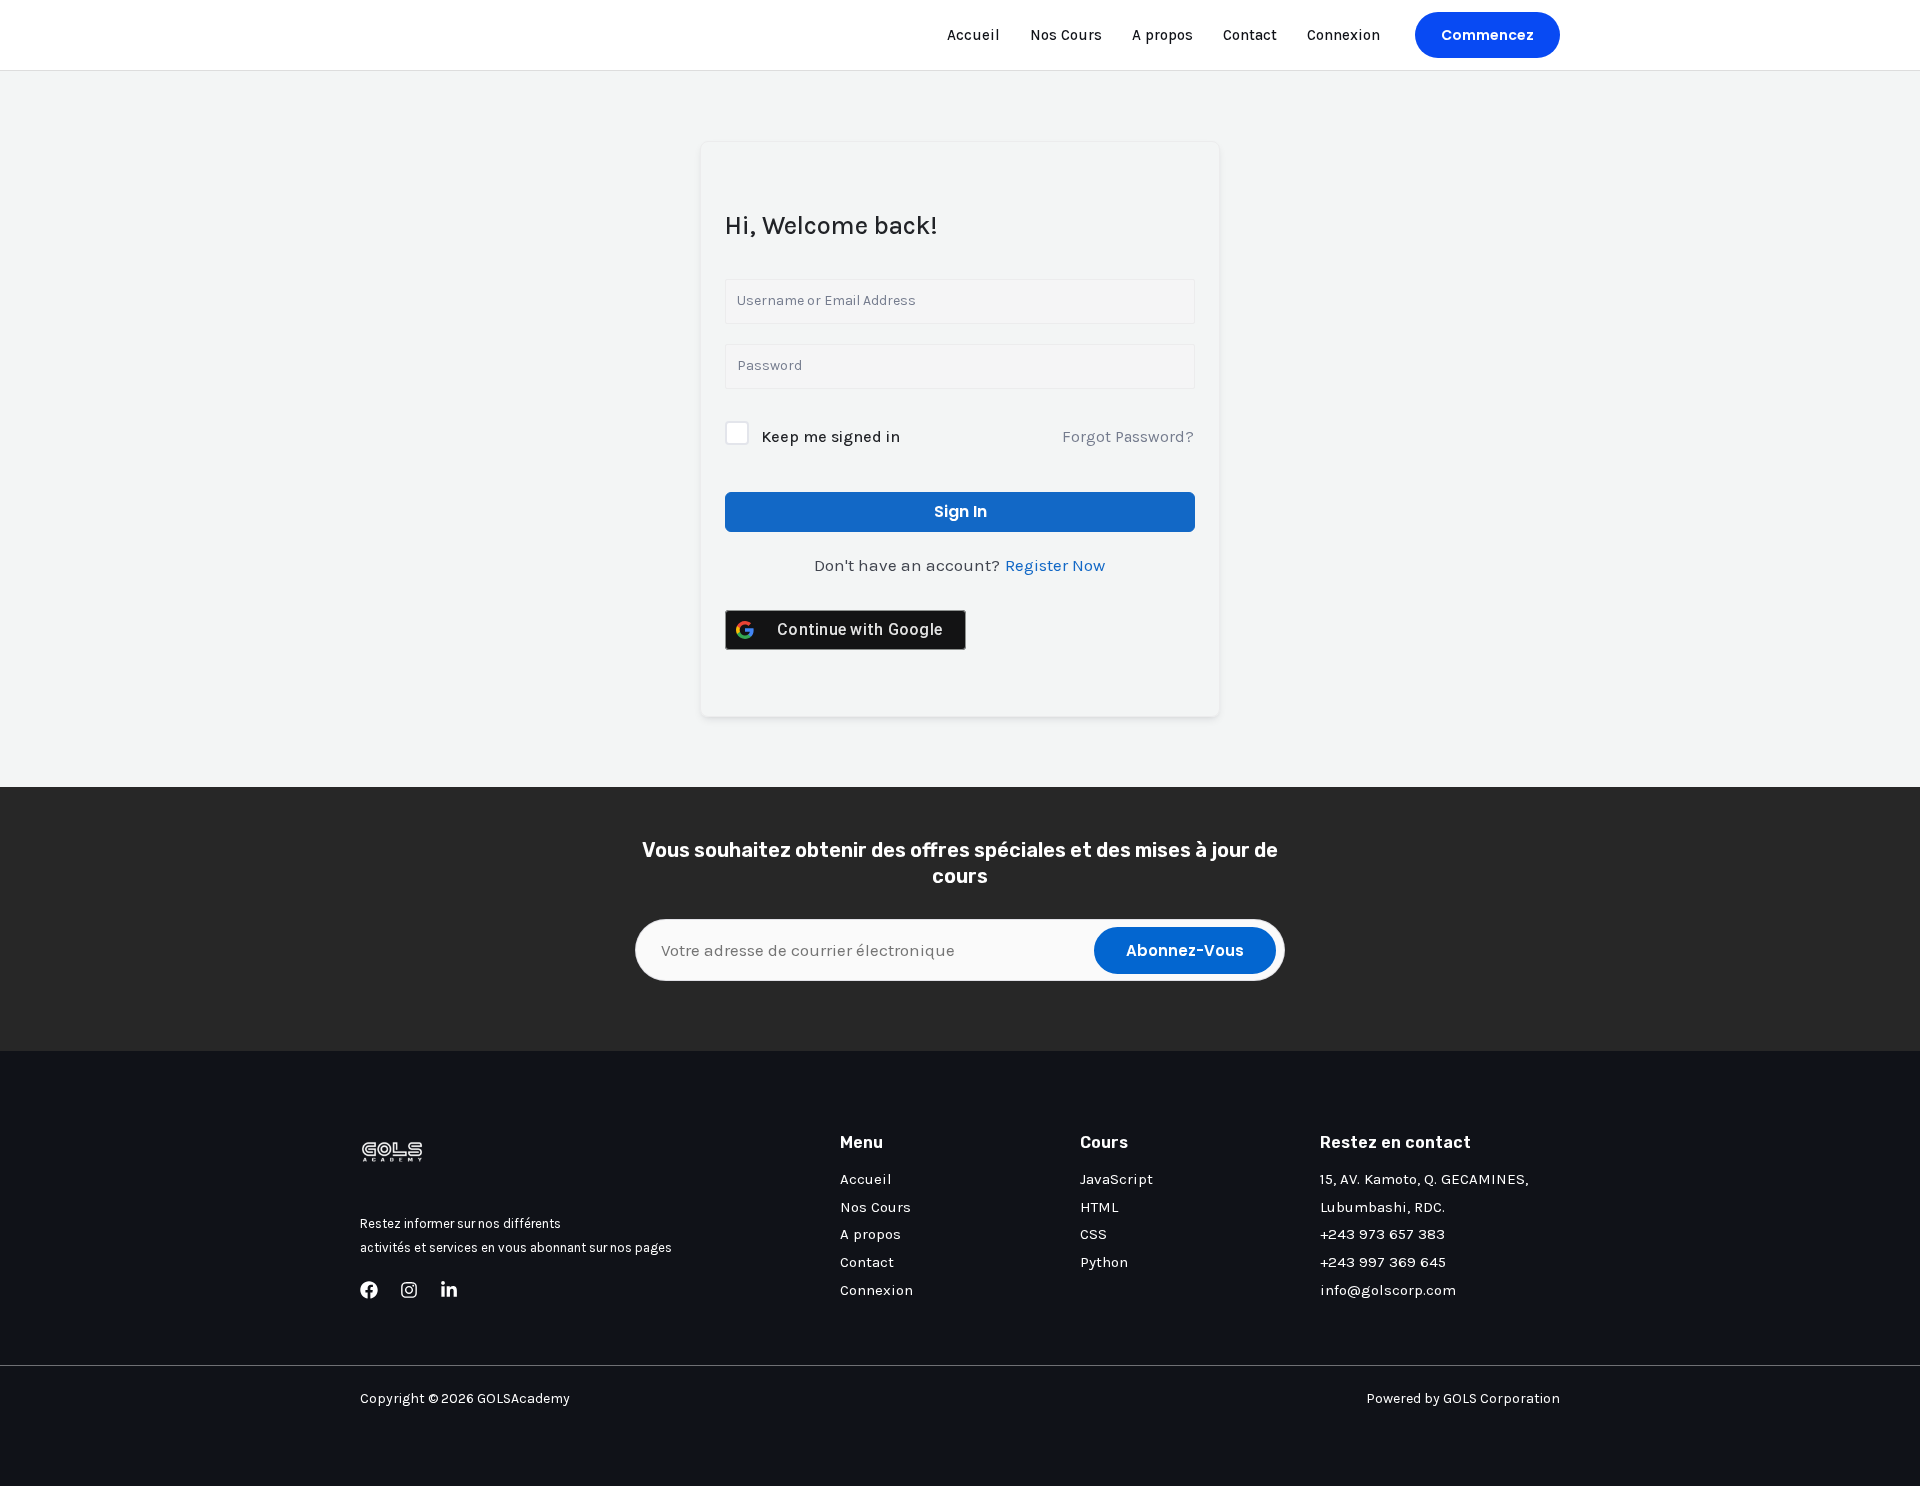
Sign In (960, 511)
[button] (1487, 35)
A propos (1162, 35)
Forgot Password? (1128, 436)
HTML (1099, 1207)
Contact (1250, 35)
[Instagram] (409, 1290)
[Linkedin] (449, 1290)
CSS (1093, 1234)
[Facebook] (369, 1290)
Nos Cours (1066, 35)
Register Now (1055, 565)
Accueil (973, 35)
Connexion (1343, 35)
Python (1104, 1262)
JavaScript (1116, 1179)
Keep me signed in (830, 436)
